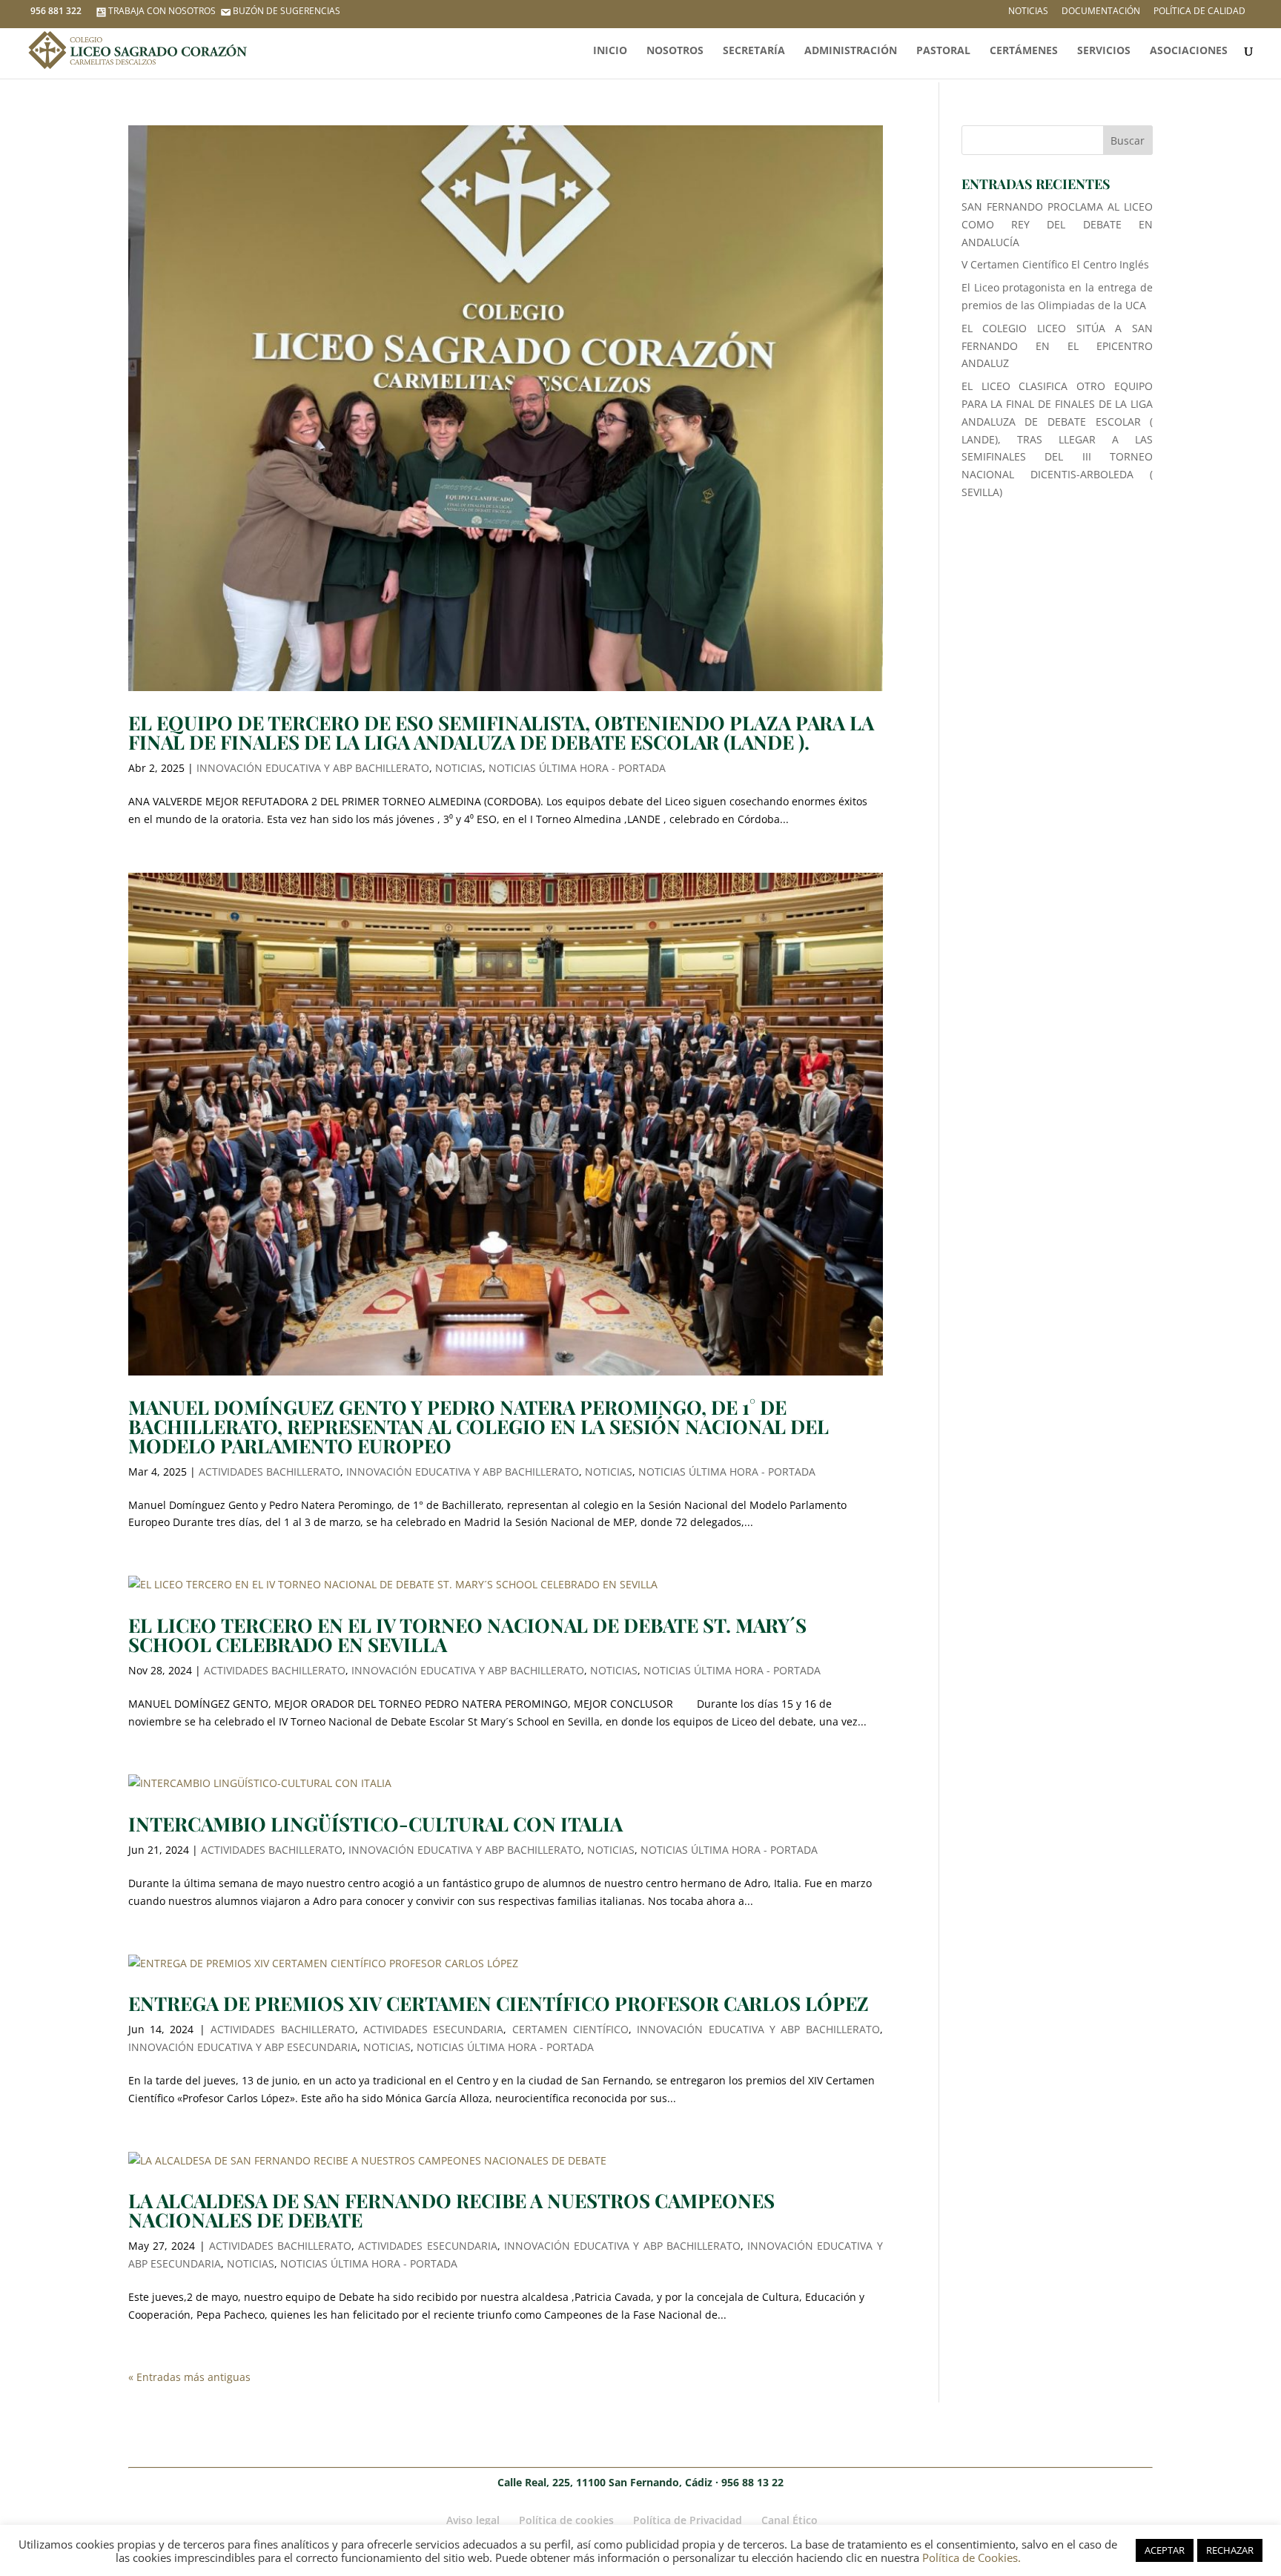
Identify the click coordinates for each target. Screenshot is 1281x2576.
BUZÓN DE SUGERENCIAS (287, 11)
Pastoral (943, 51)
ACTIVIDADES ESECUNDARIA (433, 2029)
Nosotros (675, 51)
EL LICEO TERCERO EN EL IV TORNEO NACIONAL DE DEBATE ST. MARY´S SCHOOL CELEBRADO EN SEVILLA (467, 1635)
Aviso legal (473, 2520)
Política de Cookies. (971, 2557)
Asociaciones (1189, 51)
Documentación (1101, 12)
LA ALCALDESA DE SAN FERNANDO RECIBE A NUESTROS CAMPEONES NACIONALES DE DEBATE (451, 2210)
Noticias (1028, 12)
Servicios (1104, 51)
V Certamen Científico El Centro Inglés (1055, 264)
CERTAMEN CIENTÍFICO (570, 2029)
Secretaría (754, 51)
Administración (851, 51)
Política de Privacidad (688, 2520)
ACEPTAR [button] (1165, 2550)
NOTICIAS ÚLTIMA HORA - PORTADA (577, 768)
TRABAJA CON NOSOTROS (162, 11)
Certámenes (1024, 51)
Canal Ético (790, 2520)
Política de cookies (566, 2520)
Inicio (610, 51)
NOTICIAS (459, 768)
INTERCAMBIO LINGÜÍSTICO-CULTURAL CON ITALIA (375, 1824)
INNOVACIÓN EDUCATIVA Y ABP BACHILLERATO (313, 768)
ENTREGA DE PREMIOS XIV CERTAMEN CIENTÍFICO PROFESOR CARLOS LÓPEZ (499, 2003)
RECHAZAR (1230, 2550)
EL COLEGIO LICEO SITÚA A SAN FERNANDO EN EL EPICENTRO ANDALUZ (1057, 346)
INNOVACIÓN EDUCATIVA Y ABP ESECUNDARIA (243, 2047)
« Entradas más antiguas (189, 2377)
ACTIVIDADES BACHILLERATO (269, 1472)
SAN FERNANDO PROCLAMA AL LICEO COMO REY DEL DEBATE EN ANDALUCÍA (1057, 224)
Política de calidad (1199, 12)
